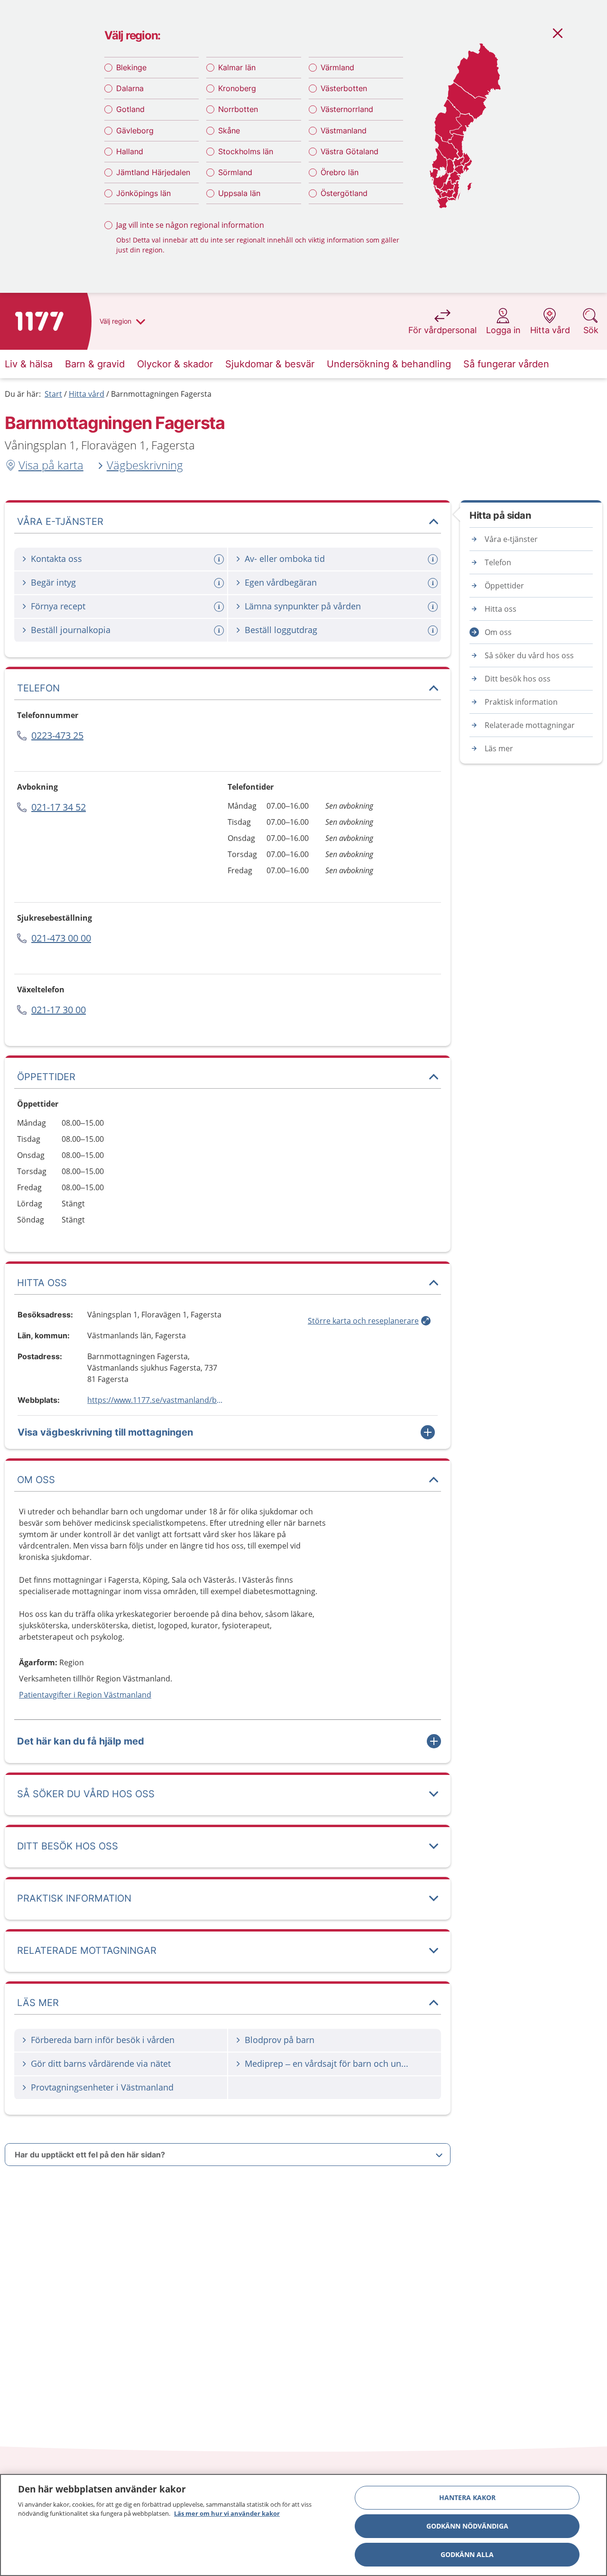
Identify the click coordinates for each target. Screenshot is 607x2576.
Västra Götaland (349, 151)
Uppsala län (239, 193)
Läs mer (499, 748)
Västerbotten (344, 88)
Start (53, 394)
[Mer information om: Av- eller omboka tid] (434, 559)
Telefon (498, 562)
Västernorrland (347, 109)
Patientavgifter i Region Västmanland (85, 1695)
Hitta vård (87, 394)
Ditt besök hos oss (518, 679)
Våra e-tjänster (511, 539)
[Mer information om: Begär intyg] (220, 583)
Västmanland (344, 131)
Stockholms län (246, 151)
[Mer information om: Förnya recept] (220, 607)
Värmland (337, 67)
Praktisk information (521, 702)
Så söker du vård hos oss (529, 655)
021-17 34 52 (59, 807)
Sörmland (235, 172)
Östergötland (344, 193)
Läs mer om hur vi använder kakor (227, 2513)
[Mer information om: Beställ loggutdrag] (434, 630)
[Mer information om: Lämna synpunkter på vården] (434, 607)
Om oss (498, 632)
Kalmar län (237, 67)
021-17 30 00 (59, 1010)
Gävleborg (135, 131)
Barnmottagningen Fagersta (161, 394)
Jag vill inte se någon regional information (190, 225)
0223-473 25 (57, 735)
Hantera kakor (467, 2497)
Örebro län (340, 172)
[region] (303, 2525)
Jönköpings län (143, 193)
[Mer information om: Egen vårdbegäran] (434, 583)
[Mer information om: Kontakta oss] (220, 559)
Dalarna (130, 88)
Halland (130, 151)
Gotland (130, 109)
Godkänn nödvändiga (467, 2526)
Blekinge (131, 67)
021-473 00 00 (61, 938)
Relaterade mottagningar (530, 725)
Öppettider (504, 586)
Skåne (229, 131)
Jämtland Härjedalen (153, 172)
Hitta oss (501, 609)
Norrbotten (238, 109)
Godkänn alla (467, 2554)
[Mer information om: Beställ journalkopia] (220, 630)
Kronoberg (237, 88)
